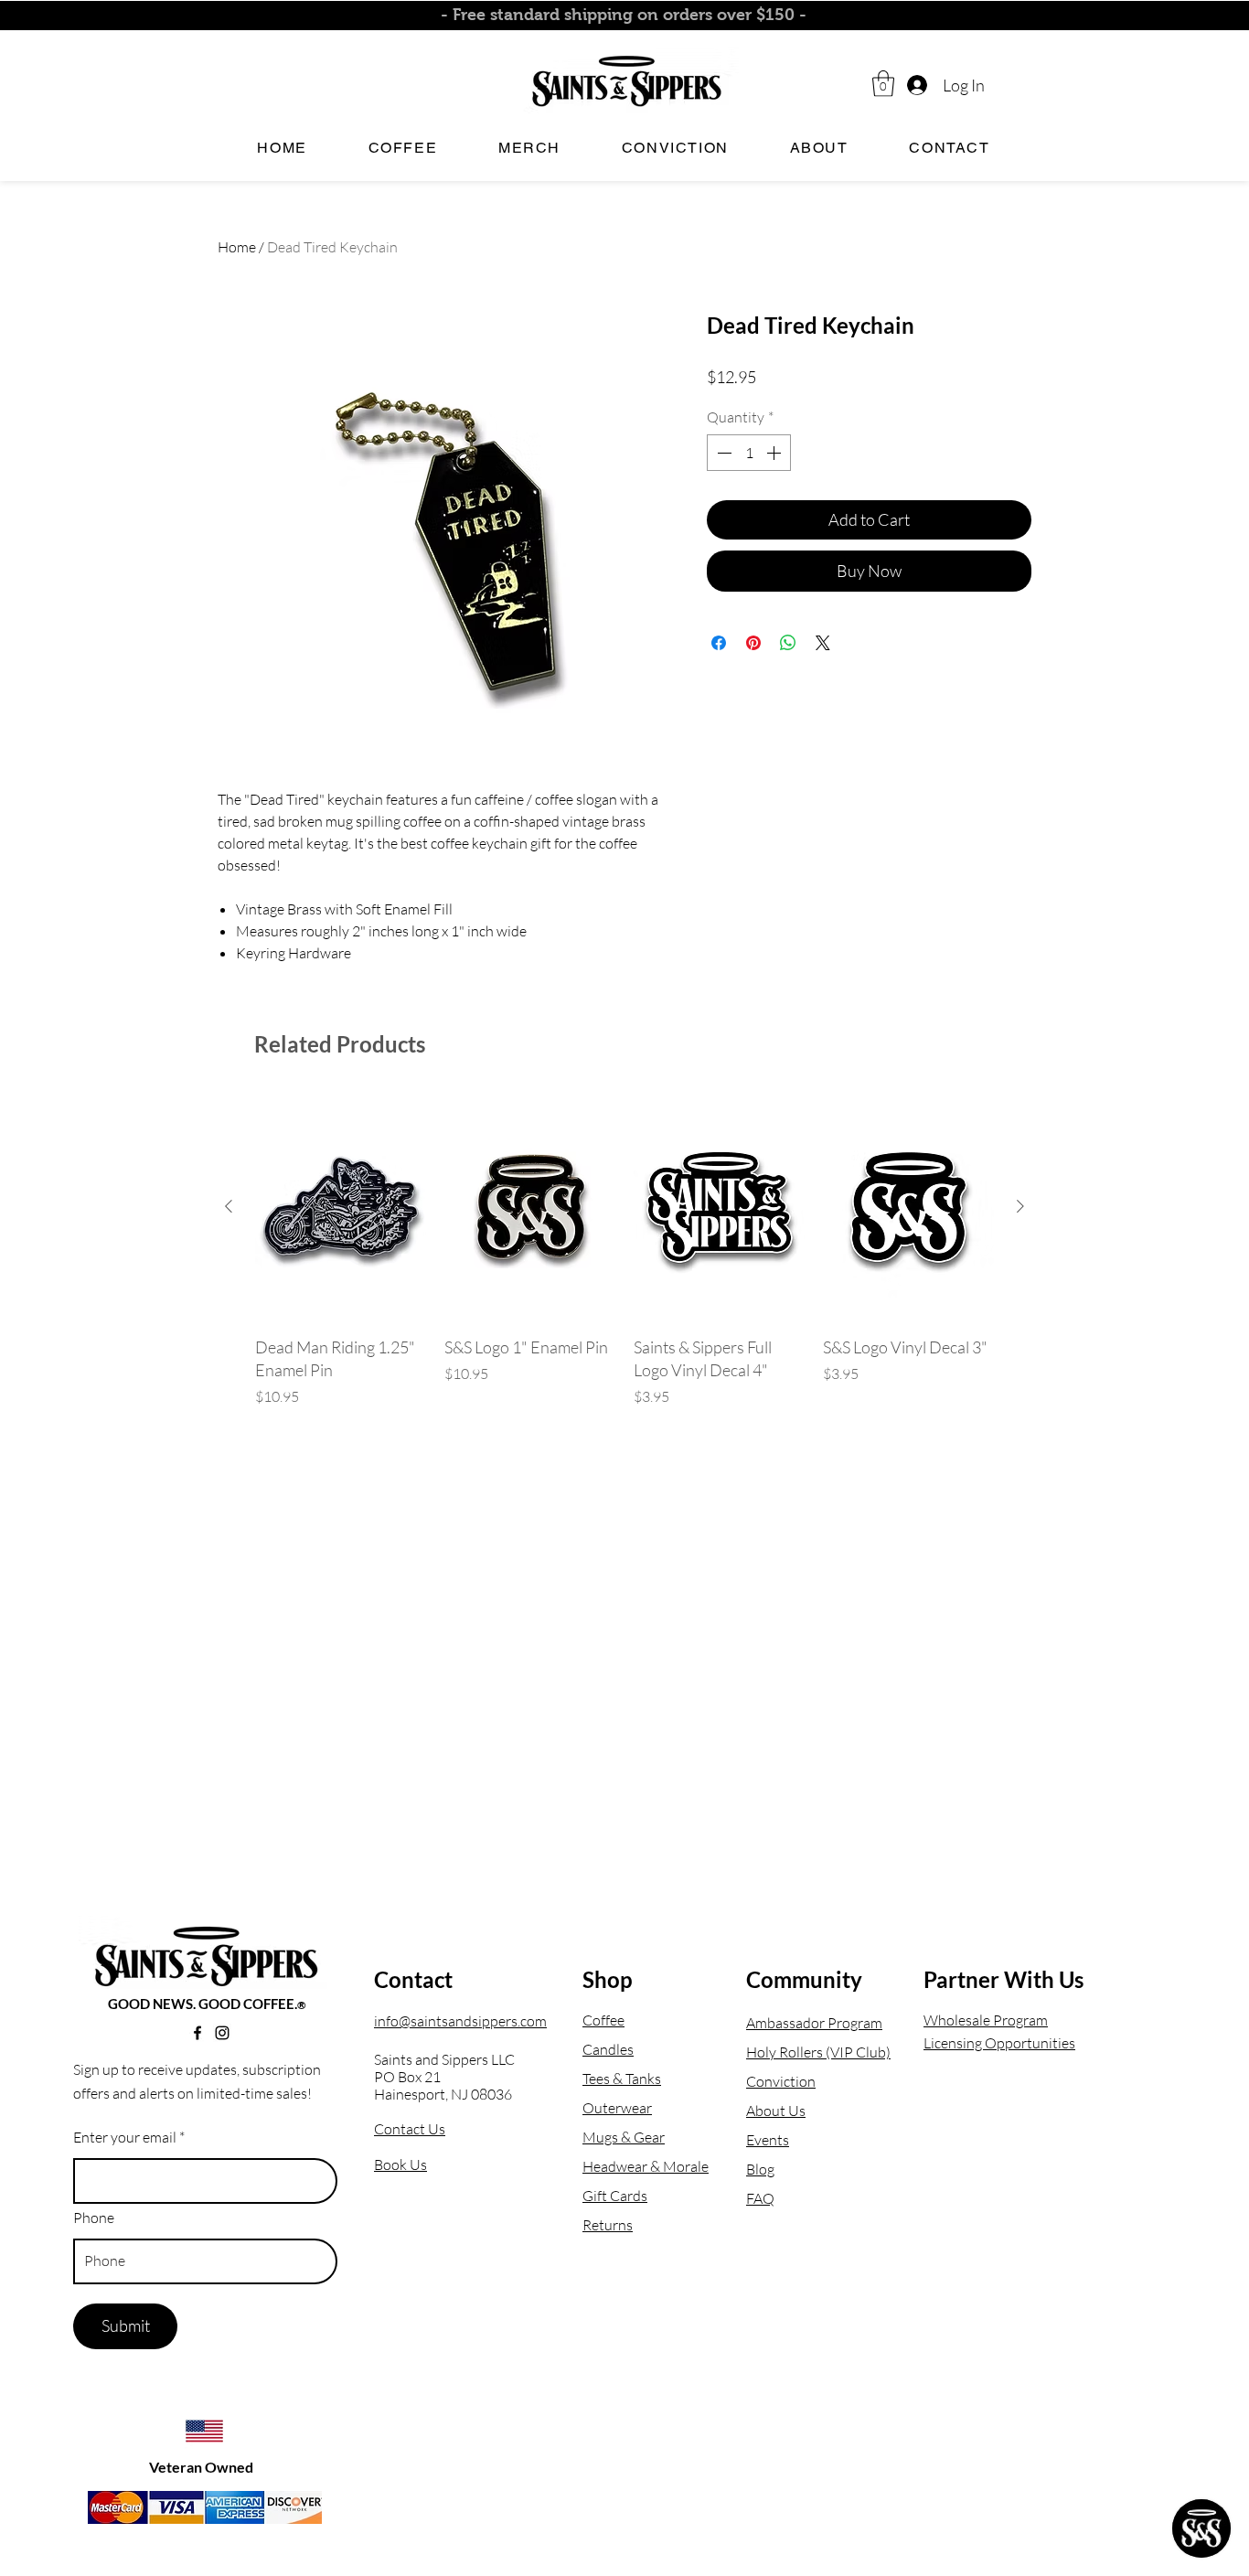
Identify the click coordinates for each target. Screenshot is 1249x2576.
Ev (754, 2140)
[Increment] (775, 453)
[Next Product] (1020, 1206)
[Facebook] (197, 2033)
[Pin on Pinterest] (753, 643)
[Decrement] (722, 453)
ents (775, 2140)
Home (237, 247)
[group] (624, 1261)
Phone (94, 2218)
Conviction (781, 2081)
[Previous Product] (229, 1206)
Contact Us (410, 2129)
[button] (883, 84)
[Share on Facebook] (719, 643)
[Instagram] (222, 2033)
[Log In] (916, 86)
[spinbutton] (749, 453)
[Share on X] (823, 643)
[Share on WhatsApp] (788, 643)
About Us (776, 2111)
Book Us (400, 2164)
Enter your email (125, 2137)
